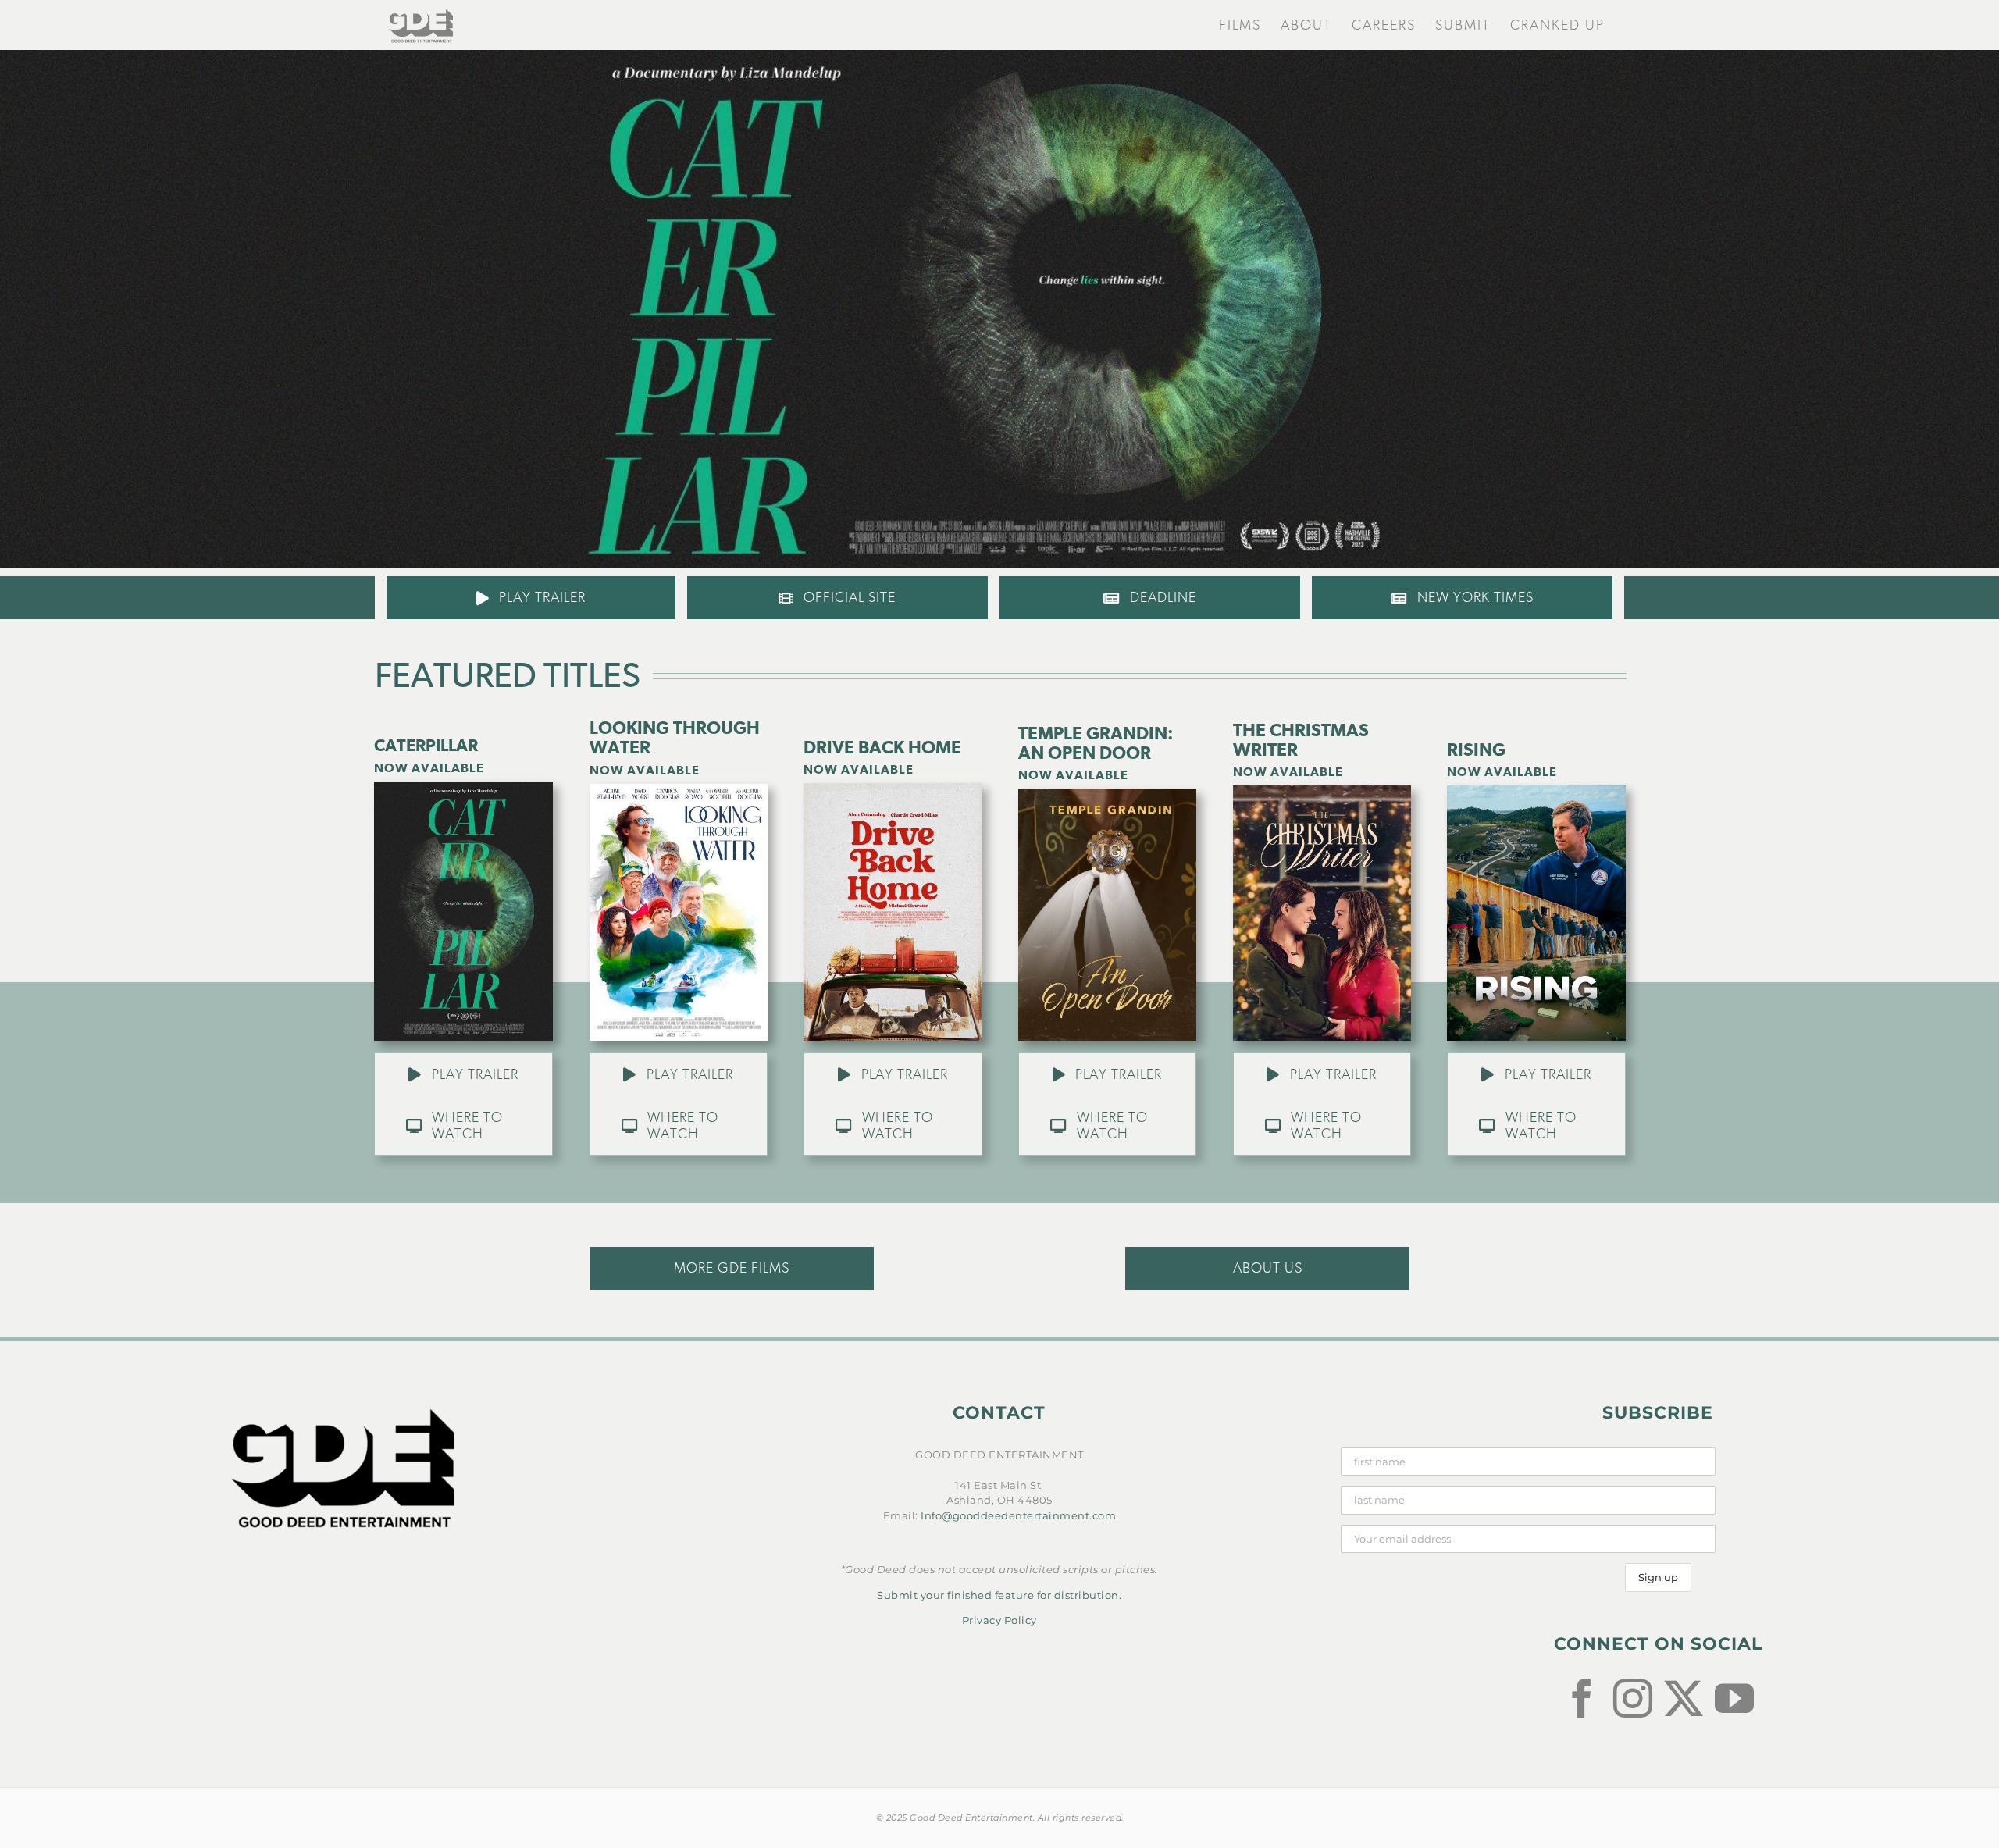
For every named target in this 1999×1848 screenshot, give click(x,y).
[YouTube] (1735, 1698)
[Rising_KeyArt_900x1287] (1536, 790)
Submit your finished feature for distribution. (999, 1595)
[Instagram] (1633, 1698)
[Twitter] (1684, 1698)
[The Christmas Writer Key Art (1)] (1322, 790)
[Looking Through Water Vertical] (679, 789)
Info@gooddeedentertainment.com (1018, 1515)
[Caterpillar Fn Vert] (464, 786)
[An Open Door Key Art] (1107, 793)
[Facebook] (1582, 1698)
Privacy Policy (999, 1620)
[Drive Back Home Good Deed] (893, 788)
